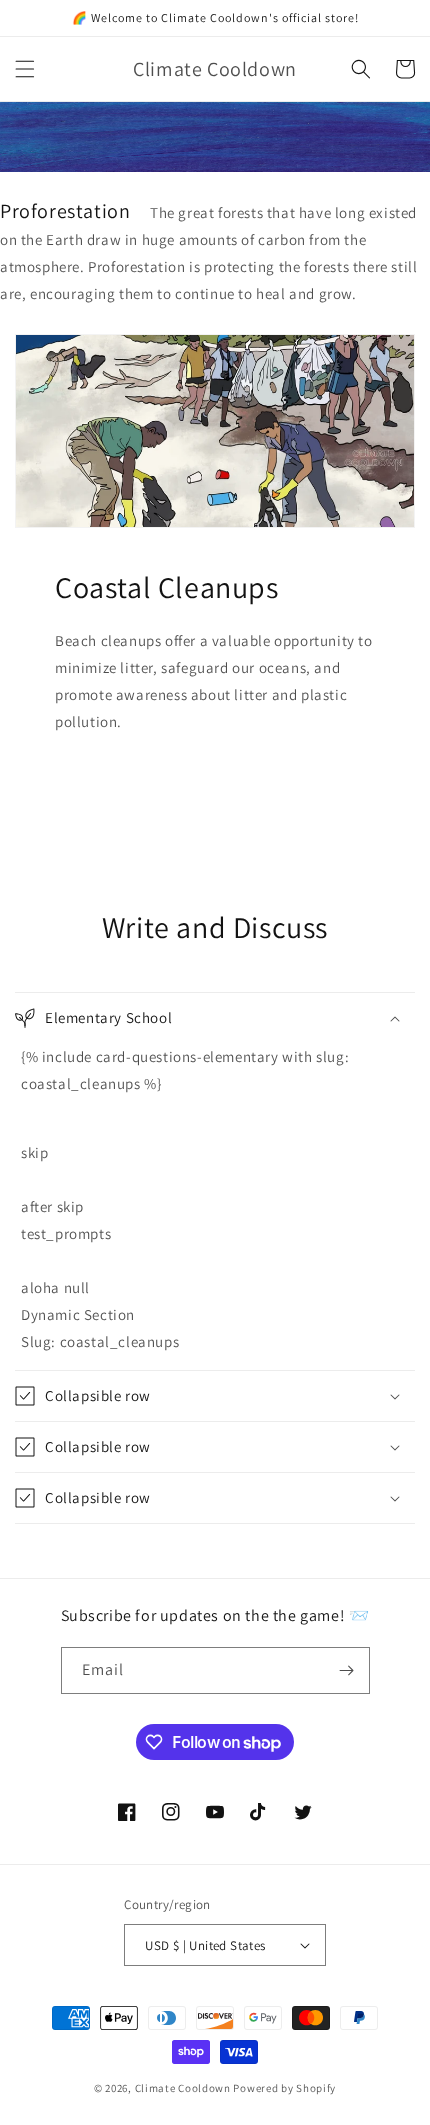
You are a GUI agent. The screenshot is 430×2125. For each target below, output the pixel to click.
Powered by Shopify (284, 2088)
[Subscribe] (347, 1670)
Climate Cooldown (183, 2088)
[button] (25, 69)
